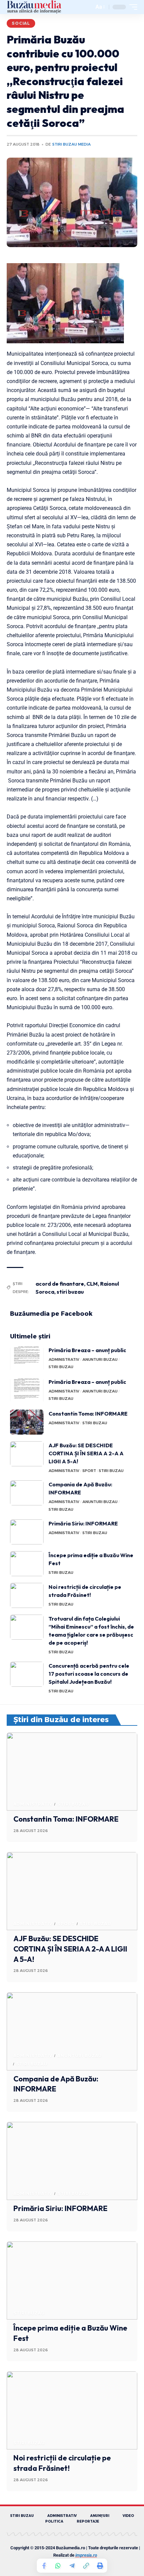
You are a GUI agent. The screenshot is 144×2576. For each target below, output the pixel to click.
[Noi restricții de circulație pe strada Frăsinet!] (27, 1595)
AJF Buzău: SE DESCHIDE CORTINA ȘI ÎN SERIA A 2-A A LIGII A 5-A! (86, 1453)
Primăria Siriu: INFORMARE (83, 1523)
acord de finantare (60, 1284)
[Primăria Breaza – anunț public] (27, 1359)
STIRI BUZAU (61, 1367)
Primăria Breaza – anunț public (87, 1350)
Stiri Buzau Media (71, 144)
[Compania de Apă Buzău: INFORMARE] (27, 1493)
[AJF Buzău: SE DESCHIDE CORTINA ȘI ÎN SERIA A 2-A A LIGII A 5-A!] (27, 1454)
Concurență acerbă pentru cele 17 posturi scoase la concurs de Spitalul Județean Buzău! (89, 1674)
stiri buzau (70, 1292)
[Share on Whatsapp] (58, 2566)
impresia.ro (86, 2555)
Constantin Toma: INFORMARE (88, 1414)
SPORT (89, 1471)
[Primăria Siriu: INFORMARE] (27, 1532)
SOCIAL (21, 23)
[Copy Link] (86, 2566)
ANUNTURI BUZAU (100, 1359)
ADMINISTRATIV (64, 1359)
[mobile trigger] (132, 7)
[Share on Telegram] (72, 2566)
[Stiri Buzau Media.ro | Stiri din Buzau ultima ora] (34, 7)
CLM (92, 1284)
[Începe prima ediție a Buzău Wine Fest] (27, 1564)
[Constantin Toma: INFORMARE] (27, 1422)
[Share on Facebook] (44, 2566)
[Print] (100, 2566)
